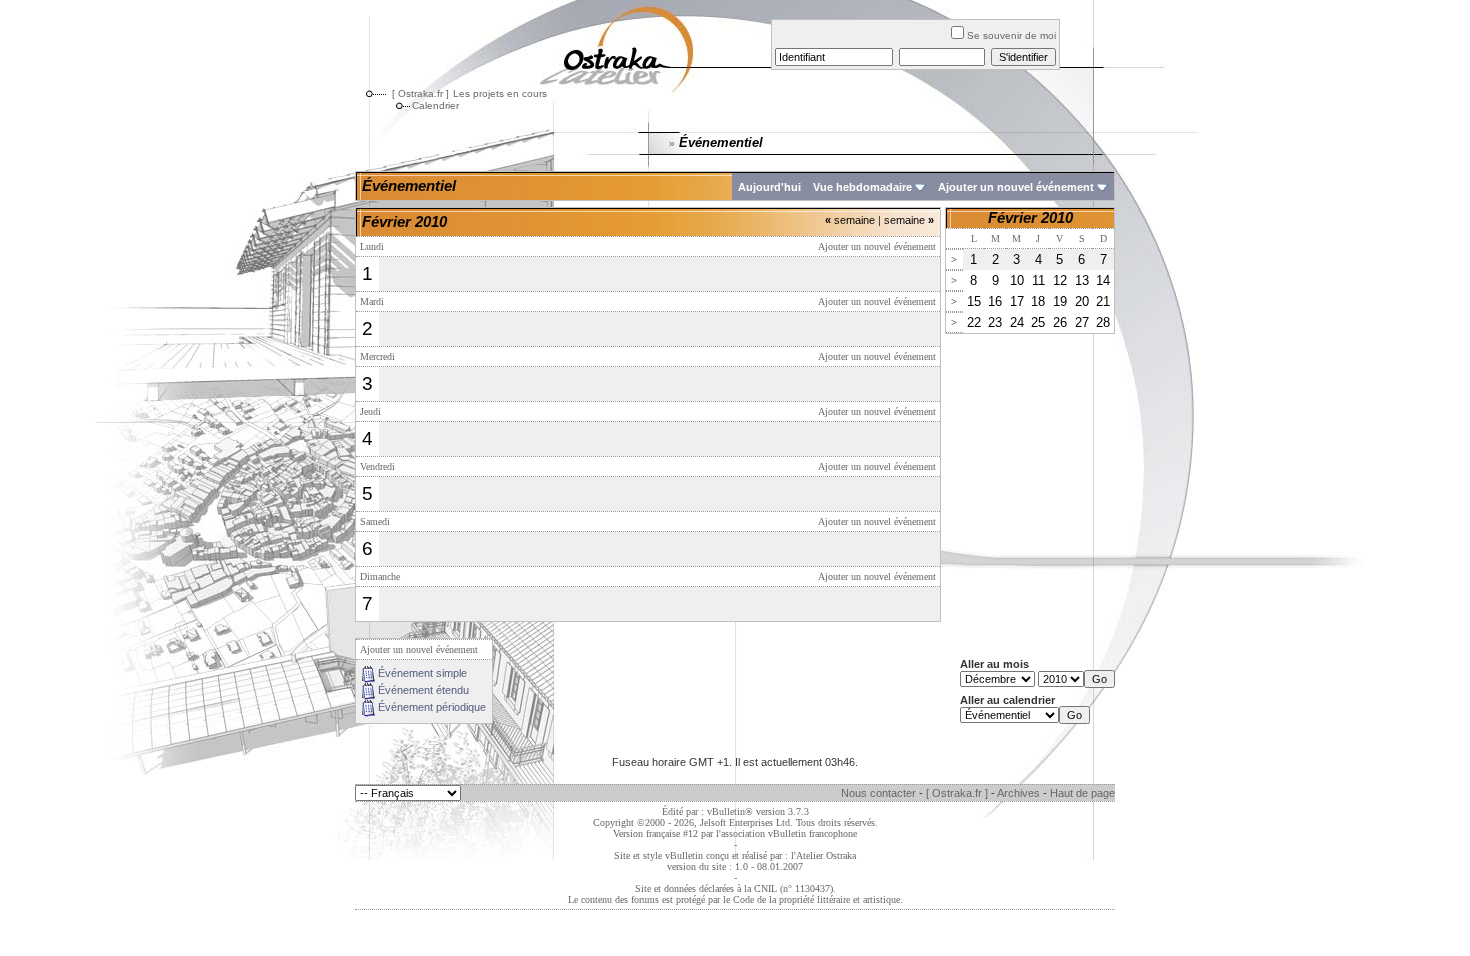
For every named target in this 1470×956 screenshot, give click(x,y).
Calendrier (435, 105)
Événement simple (422, 673)
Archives (1018, 793)
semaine (850, 220)
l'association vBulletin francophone (786, 833)
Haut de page (1082, 793)
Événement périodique (432, 707)
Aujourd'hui (769, 187)
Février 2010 (1030, 218)
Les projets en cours (500, 93)
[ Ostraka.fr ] (420, 93)
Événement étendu (423, 690)
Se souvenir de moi (1011, 35)
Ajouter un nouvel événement (1016, 187)
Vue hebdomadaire (862, 187)
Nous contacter (878, 793)
